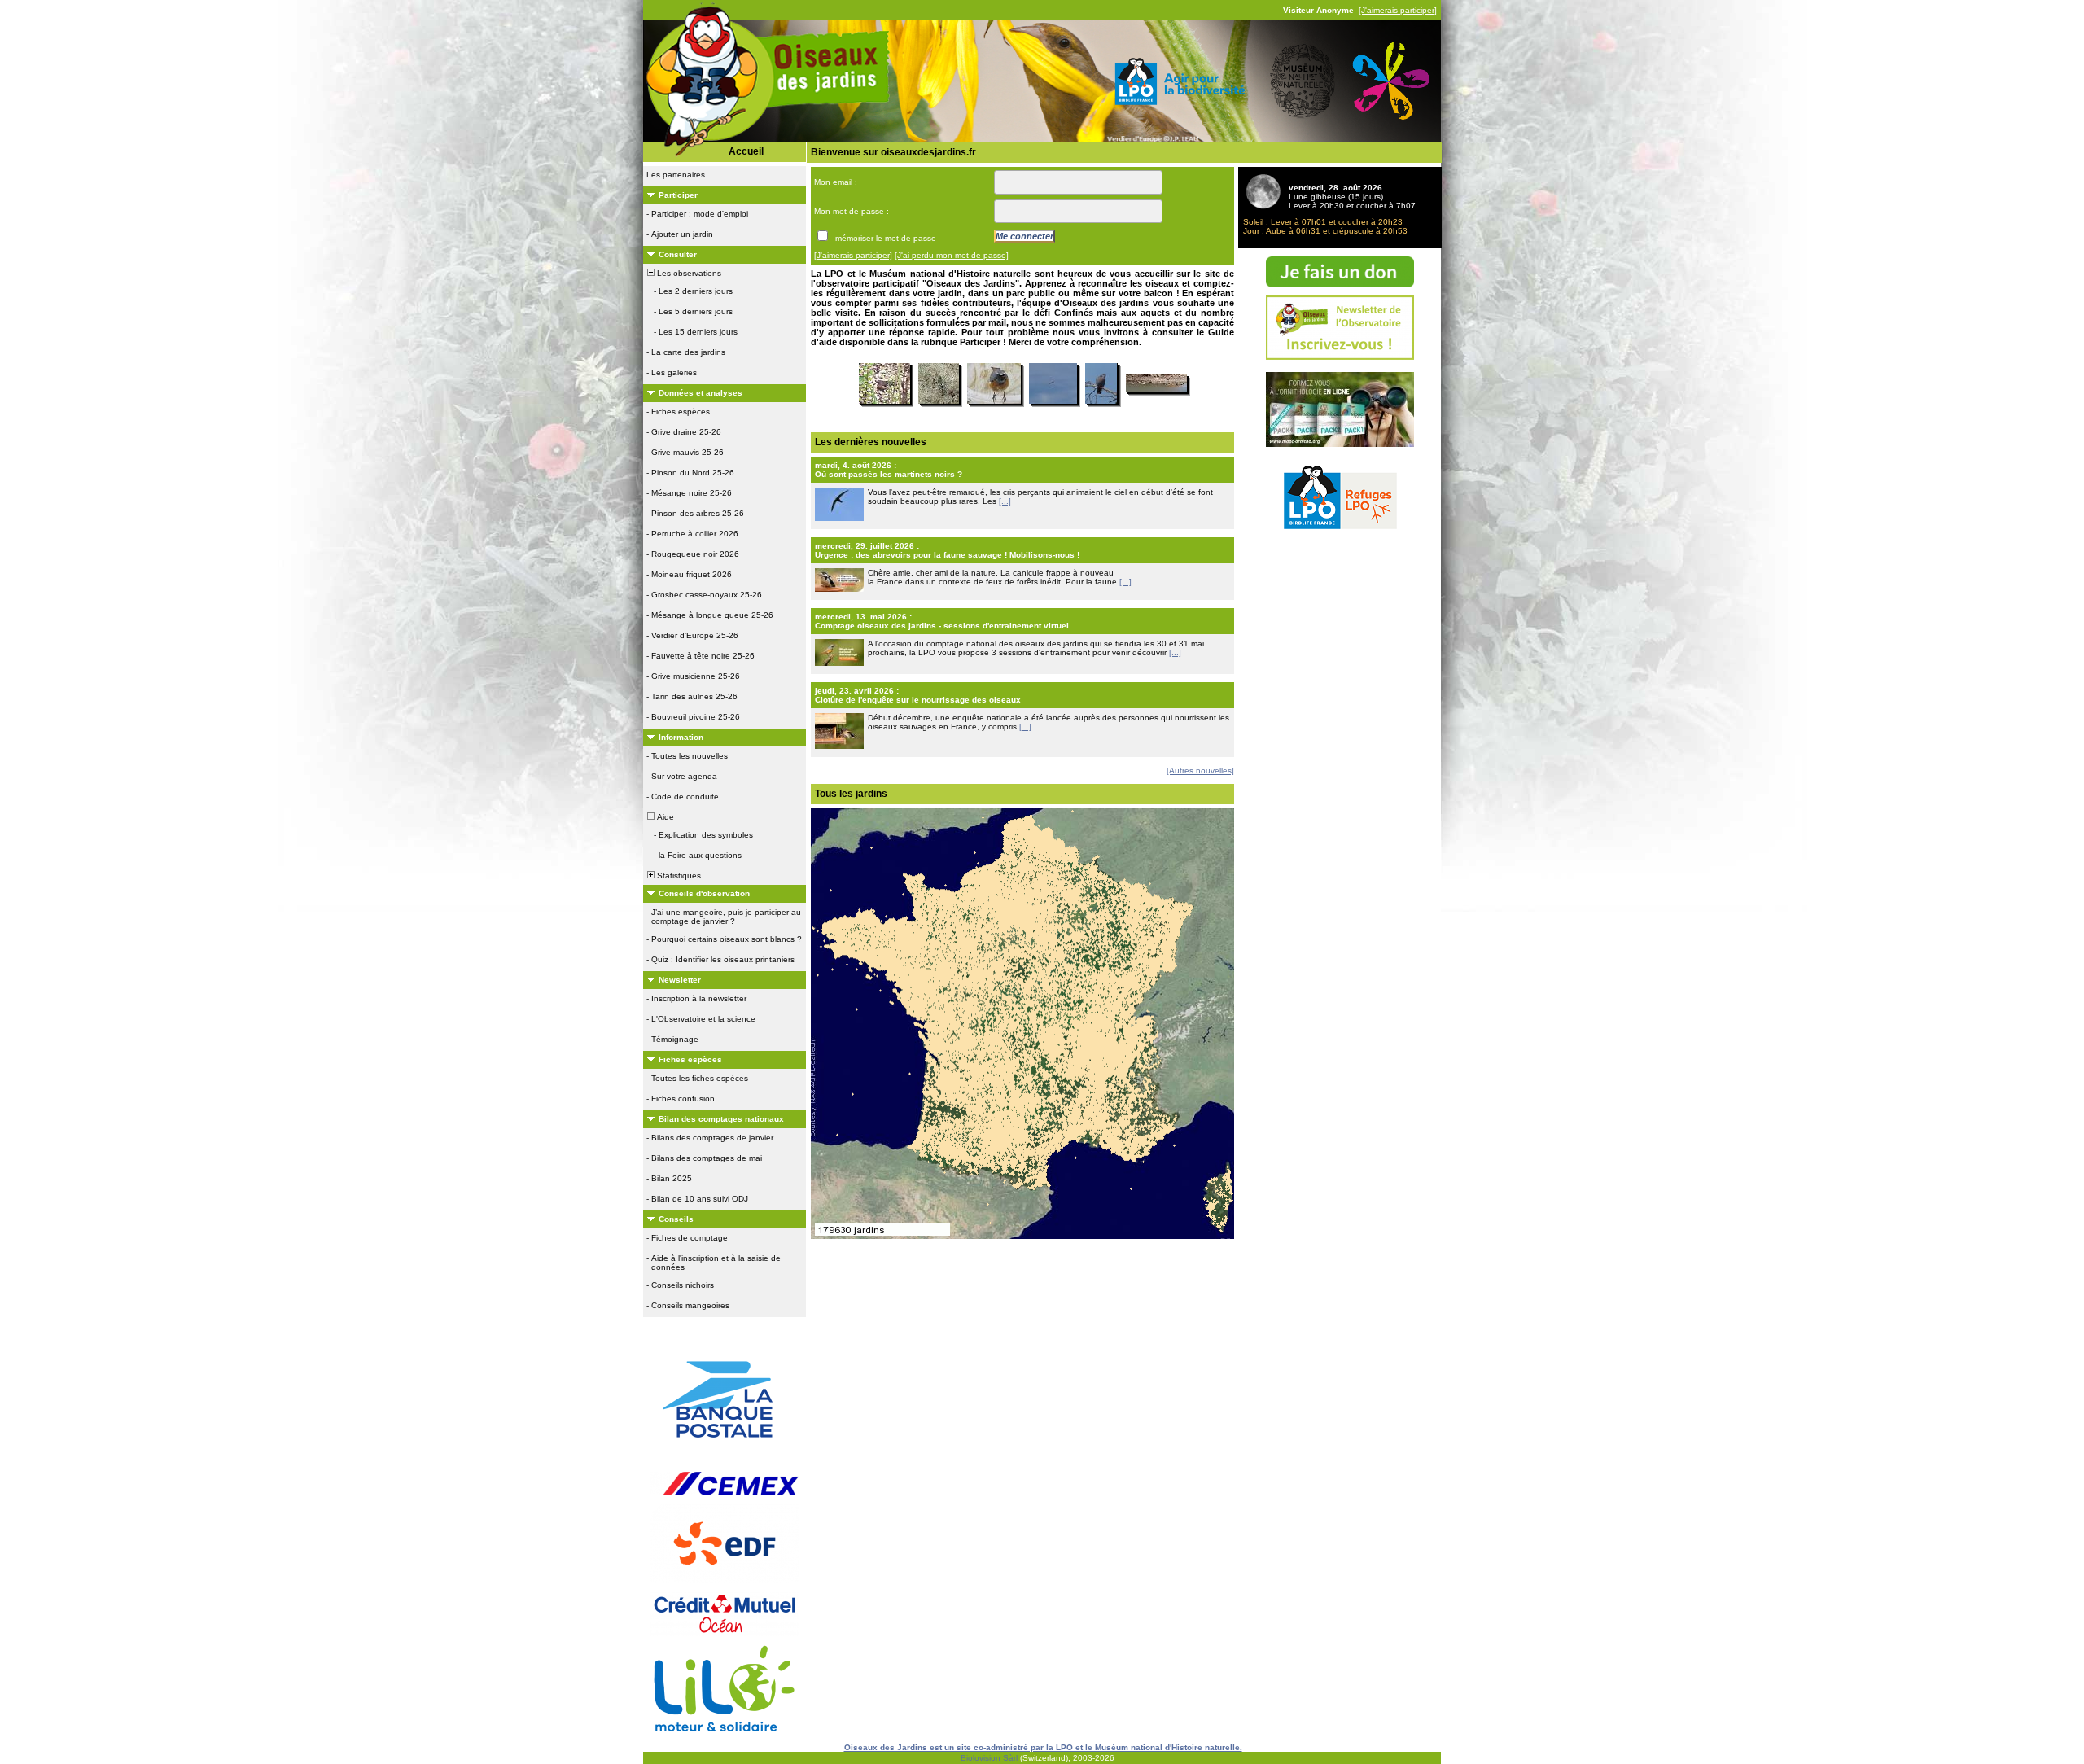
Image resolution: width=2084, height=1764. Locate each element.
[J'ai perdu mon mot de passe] (952, 255)
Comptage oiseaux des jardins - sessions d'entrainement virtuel (942, 626)
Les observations (688, 273)
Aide (664, 817)
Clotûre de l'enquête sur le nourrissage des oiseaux (918, 700)
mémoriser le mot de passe (886, 238)
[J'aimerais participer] (1398, 10)
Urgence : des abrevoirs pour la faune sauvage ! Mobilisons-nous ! (947, 555)
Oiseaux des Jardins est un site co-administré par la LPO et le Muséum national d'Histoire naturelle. (1043, 1747)
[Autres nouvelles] (1200, 770)
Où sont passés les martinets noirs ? (889, 474)
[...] (1005, 501)
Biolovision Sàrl (989, 1758)
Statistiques (678, 875)
